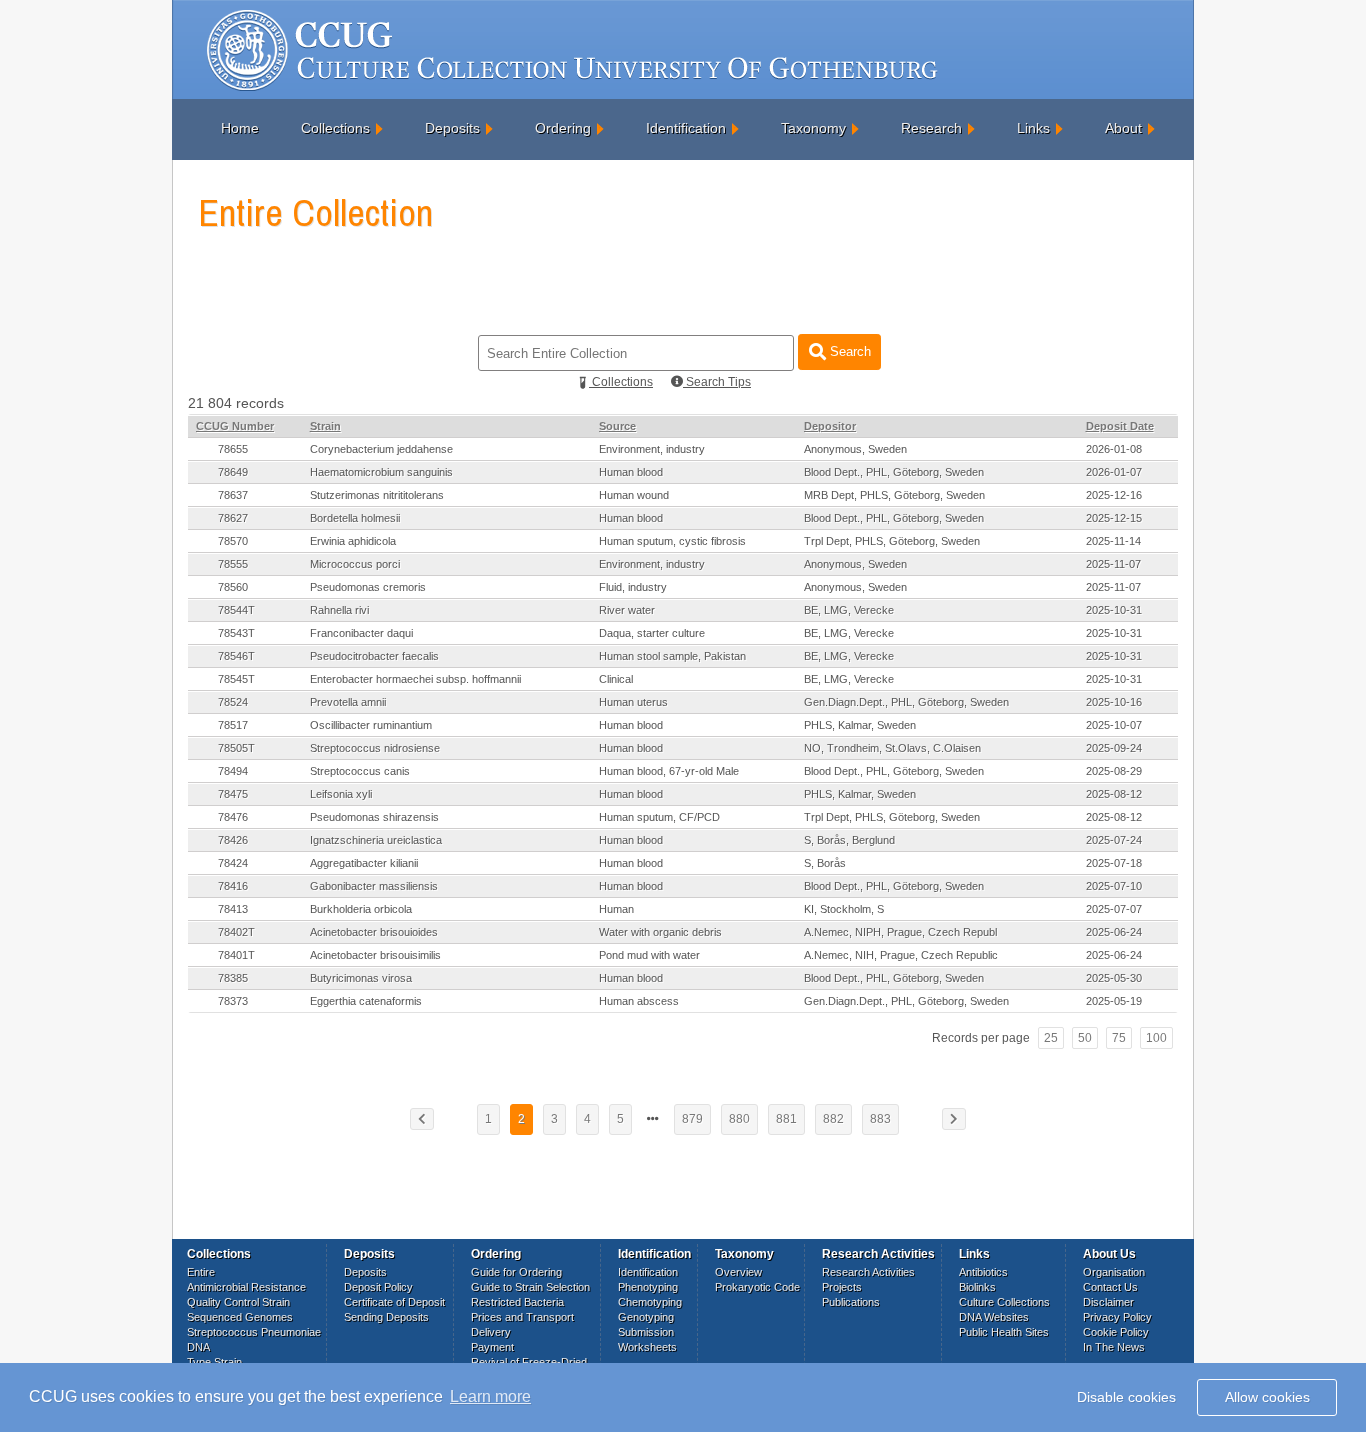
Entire (201, 1272)
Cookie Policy (1116, 1332)
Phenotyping (648, 1287)
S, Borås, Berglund (849, 840)
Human (616, 909)
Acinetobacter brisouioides (374, 932)
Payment (492, 1347)
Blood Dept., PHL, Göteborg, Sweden (894, 472)
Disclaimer (1108, 1302)
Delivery (491, 1332)
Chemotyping (650, 1302)
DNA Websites (994, 1317)
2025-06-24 (1114, 932)
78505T (236, 748)
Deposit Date (1120, 426)
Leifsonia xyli (341, 794)
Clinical (616, 679)
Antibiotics (983, 1272)
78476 (233, 817)
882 (833, 1119)
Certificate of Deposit (394, 1302)
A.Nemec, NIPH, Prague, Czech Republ (900, 932)
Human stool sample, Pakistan (672, 656)
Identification (686, 128)
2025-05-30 (1114, 978)
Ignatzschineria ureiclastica (376, 840)
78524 (233, 702)
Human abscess (639, 1001)
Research (931, 128)
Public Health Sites (1004, 1332)
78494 (233, 771)
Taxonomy (813, 128)
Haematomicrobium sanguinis (381, 472)
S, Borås (825, 863)
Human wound (634, 495)
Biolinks (977, 1287)
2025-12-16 (1114, 495)
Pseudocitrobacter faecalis (374, 656)
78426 (233, 840)
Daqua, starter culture (652, 633)
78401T (236, 955)
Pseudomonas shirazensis (374, 817)
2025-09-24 (1114, 748)
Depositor (830, 426)
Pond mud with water (649, 955)
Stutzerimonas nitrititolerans (377, 495)
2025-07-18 (1114, 863)
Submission (646, 1332)
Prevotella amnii (348, 702)
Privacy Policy (1117, 1317)
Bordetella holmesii (355, 518)
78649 (233, 472)
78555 (233, 564)
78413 (233, 909)
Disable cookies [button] (1126, 1397)
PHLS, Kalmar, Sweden (860, 725)
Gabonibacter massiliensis (374, 886)
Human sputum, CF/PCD (659, 817)
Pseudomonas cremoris (368, 587)
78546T (236, 656)
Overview (738, 1272)
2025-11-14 (1113, 541)
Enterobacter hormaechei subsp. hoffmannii (415, 679)
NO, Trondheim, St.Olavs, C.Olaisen (892, 748)
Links (1033, 128)
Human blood (631, 472)
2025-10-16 (1114, 702)
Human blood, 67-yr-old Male (669, 771)
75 (1119, 1038)
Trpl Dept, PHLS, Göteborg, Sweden (892, 541)
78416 (233, 886)
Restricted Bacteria (517, 1302)
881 (786, 1119)
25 (1051, 1038)
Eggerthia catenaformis (366, 1001)
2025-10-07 (1114, 725)
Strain (325, 426)
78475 (233, 794)
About (1123, 128)
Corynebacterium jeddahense (381, 449)
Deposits (452, 128)
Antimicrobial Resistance (246, 1287)
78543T (236, 633)
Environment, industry (652, 449)
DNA (198, 1347)
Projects (842, 1287)
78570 (233, 541)
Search (848, 351)
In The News (1114, 1347)
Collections (335, 128)
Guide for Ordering (516, 1272)
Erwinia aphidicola (353, 541)
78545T (236, 679)
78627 (233, 518)
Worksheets (647, 1347)
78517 (233, 725)
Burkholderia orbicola (361, 909)
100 (1156, 1038)
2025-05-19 (1114, 1001)
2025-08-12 (1114, 794)
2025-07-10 (1114, 886)
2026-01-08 (1114, 449)
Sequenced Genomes (240, 1317)
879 (692, 1119)
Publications (851, 1302)
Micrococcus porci (355, 564)
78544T (236, 610)
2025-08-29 (1114, 771)
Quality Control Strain (238, 1302)
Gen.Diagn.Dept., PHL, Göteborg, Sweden (906, 702)
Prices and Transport (522, 1317)
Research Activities (868, 1272)
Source (617, 426)
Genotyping (646, 1317)
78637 (233, 495)
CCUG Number (235, 426)
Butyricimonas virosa (361, 978)
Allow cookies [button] (1267, 1397)
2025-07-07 (1114, 909)
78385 (233, 978)
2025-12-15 (1114, 518)
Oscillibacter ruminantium (371, 725)
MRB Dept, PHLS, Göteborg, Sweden (894, 495)
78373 (233, 1001)
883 (880, 1119)
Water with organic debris (660, 932)
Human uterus (633, 702)
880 (739, 1119)
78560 (233, 587)
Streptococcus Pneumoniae (254, 1332)
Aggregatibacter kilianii (364, 863)
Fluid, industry (633, 587)
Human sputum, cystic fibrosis (672, 541)
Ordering (563, 128)
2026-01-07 (1114, 472)
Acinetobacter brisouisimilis (375, 955)
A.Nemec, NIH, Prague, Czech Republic (901, 955)
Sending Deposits (386, 1317)
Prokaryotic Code (757, 1287)
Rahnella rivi (339, 610)
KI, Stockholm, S (844, 909)
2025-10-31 (1114, 610)
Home (240, 128)
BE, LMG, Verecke (849, 610)
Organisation (1114, 1272)
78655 (233, 449)
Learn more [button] (490, 1396)
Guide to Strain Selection (530, 1287)
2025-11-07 (1113, 564)
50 (1085, 1038)
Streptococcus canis (360, 771)
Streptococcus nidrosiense (375, 748)
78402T (236, 932)
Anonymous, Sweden (855, 449)
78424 (233, 863)
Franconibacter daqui (361, 633)
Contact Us (1110, 1287)
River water (627, 610)
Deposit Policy (378, 1287)
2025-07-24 (1114, 840)
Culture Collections (1004, 1302)
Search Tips (717, 382)
